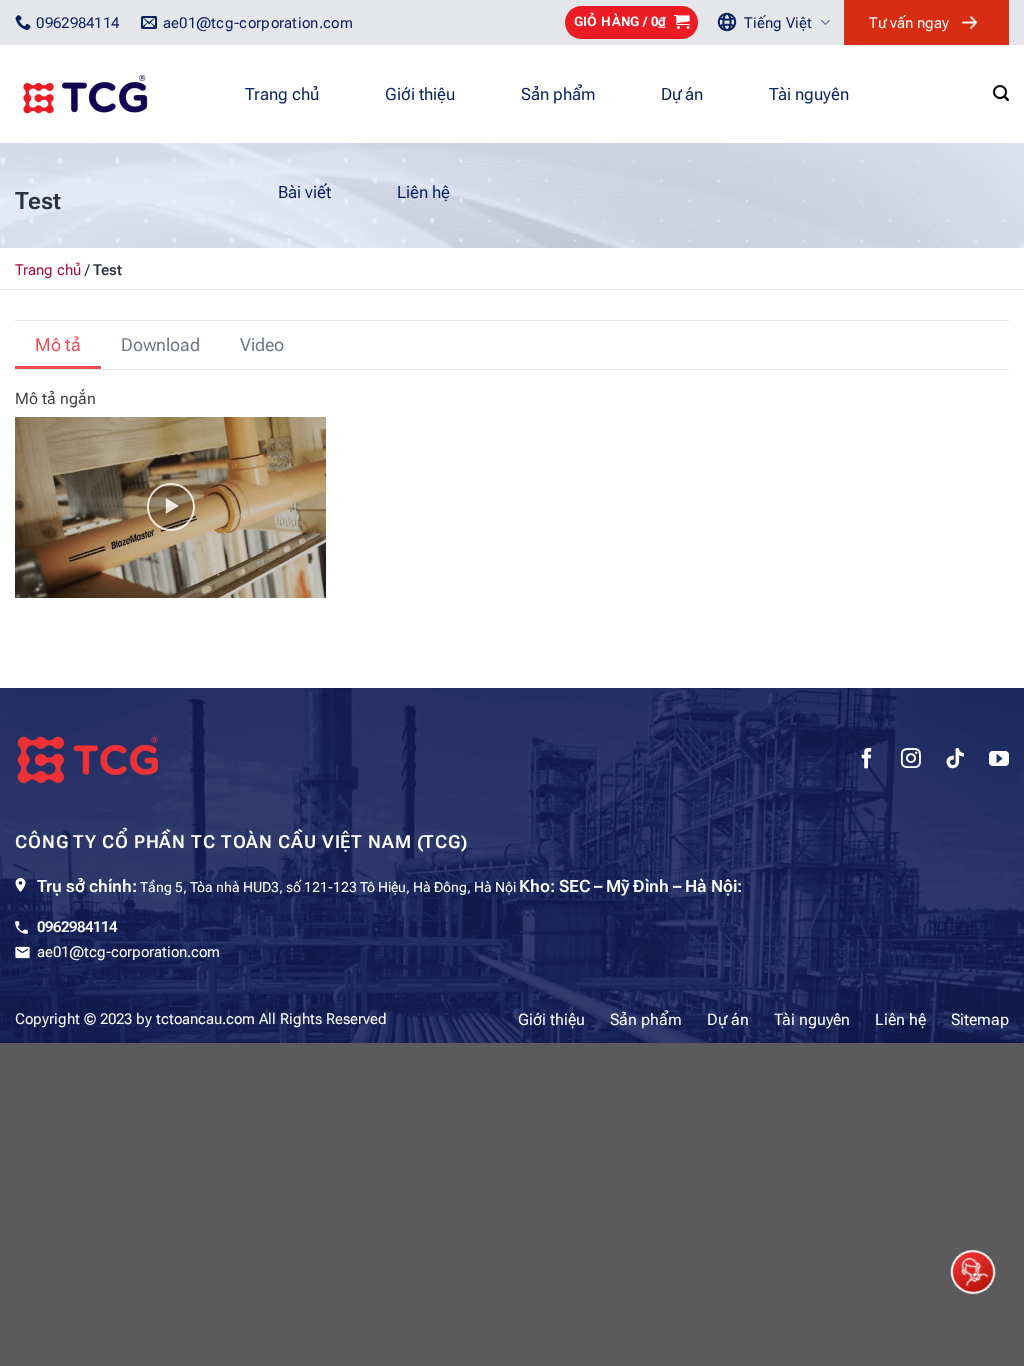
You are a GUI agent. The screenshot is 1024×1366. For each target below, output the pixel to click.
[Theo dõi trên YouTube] (999, 761)
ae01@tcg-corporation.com (128, 952)
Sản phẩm (558, 94)
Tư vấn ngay (909, 23)
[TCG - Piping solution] (115, 94)
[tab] (58, 345)
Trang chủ (282, 94)
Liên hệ (423, 192)
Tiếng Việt (778, 23)
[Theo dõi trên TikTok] (955, 761)
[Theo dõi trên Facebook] (867, 761)
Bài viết (304, 192)
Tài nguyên (809, 94)
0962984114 (77, 927)
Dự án (682, 94)
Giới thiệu (420, 94)
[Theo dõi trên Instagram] (911, 761)
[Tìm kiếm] (1001, 93)
